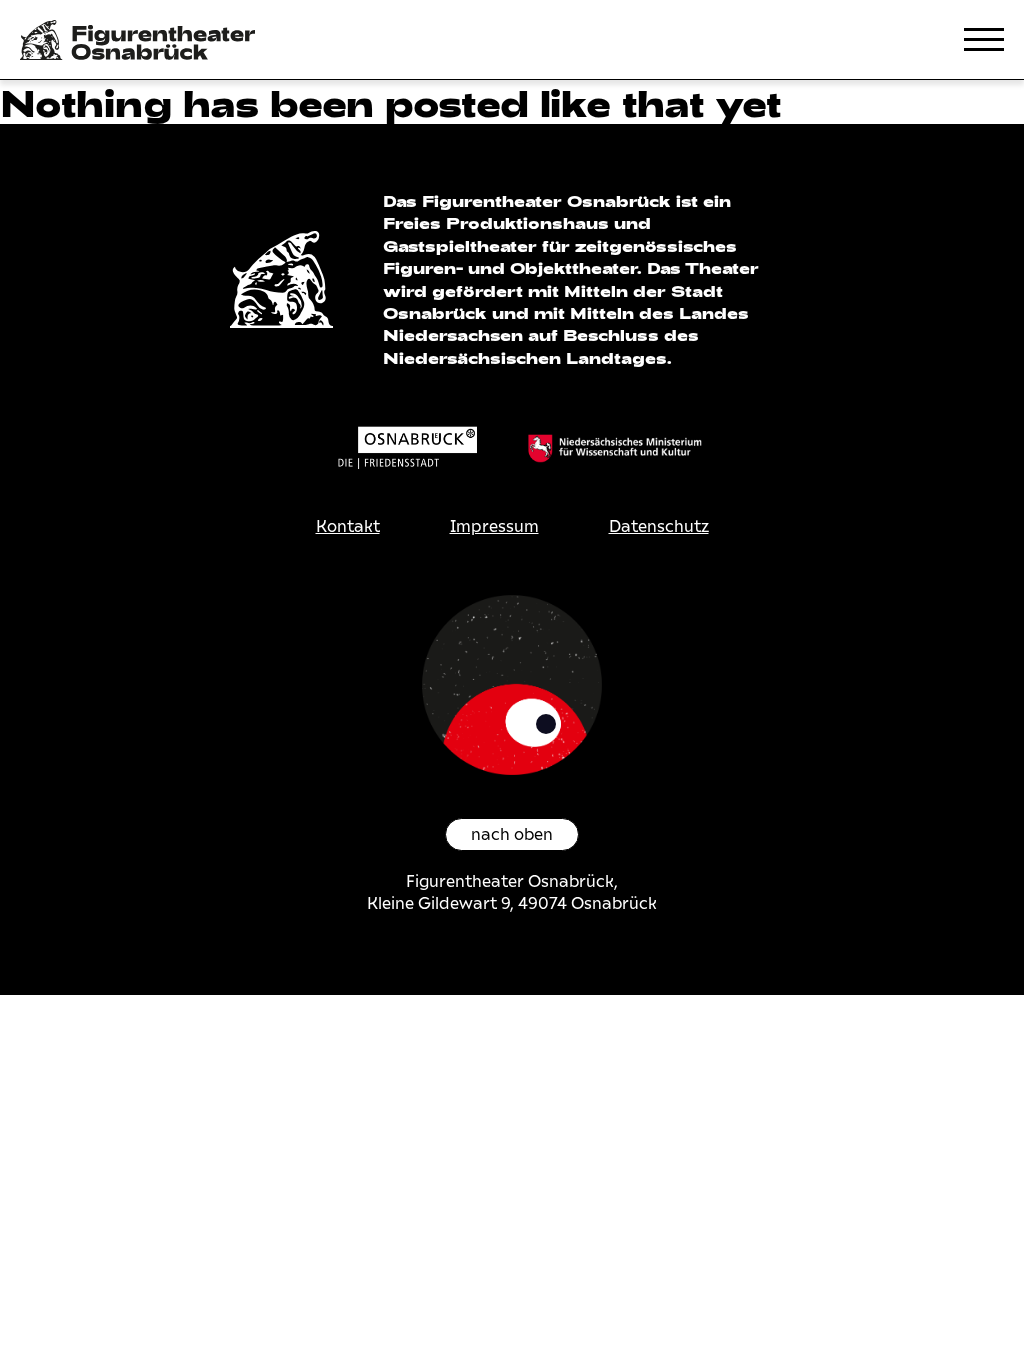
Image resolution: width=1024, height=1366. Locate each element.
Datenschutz (659, 526)
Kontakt (348, 526)
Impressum (494, 526)
